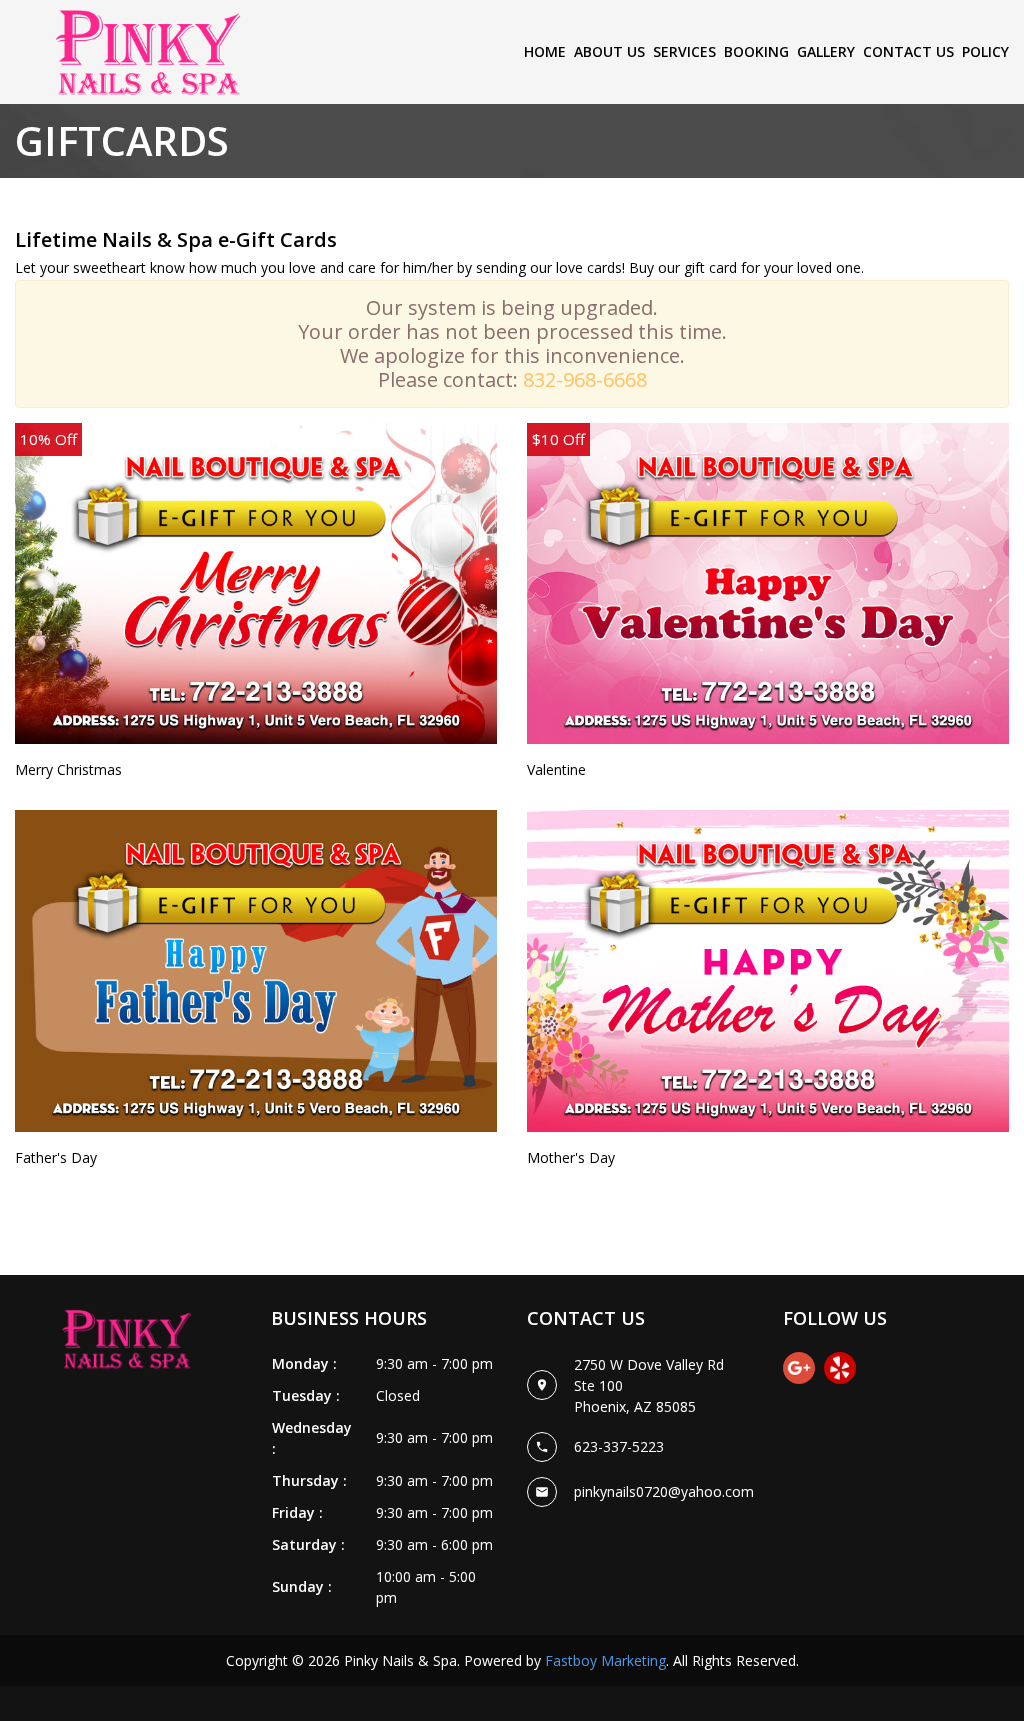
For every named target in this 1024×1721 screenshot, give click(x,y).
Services (684, 51)
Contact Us (908, 51)
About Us (609, 51)
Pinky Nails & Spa (400, 1660)
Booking (756, 51)
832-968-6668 (585, 379)
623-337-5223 (619, 1446)
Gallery (826, 51)
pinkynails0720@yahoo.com (664, 1491)
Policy (985, 51)
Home (545, 51)
